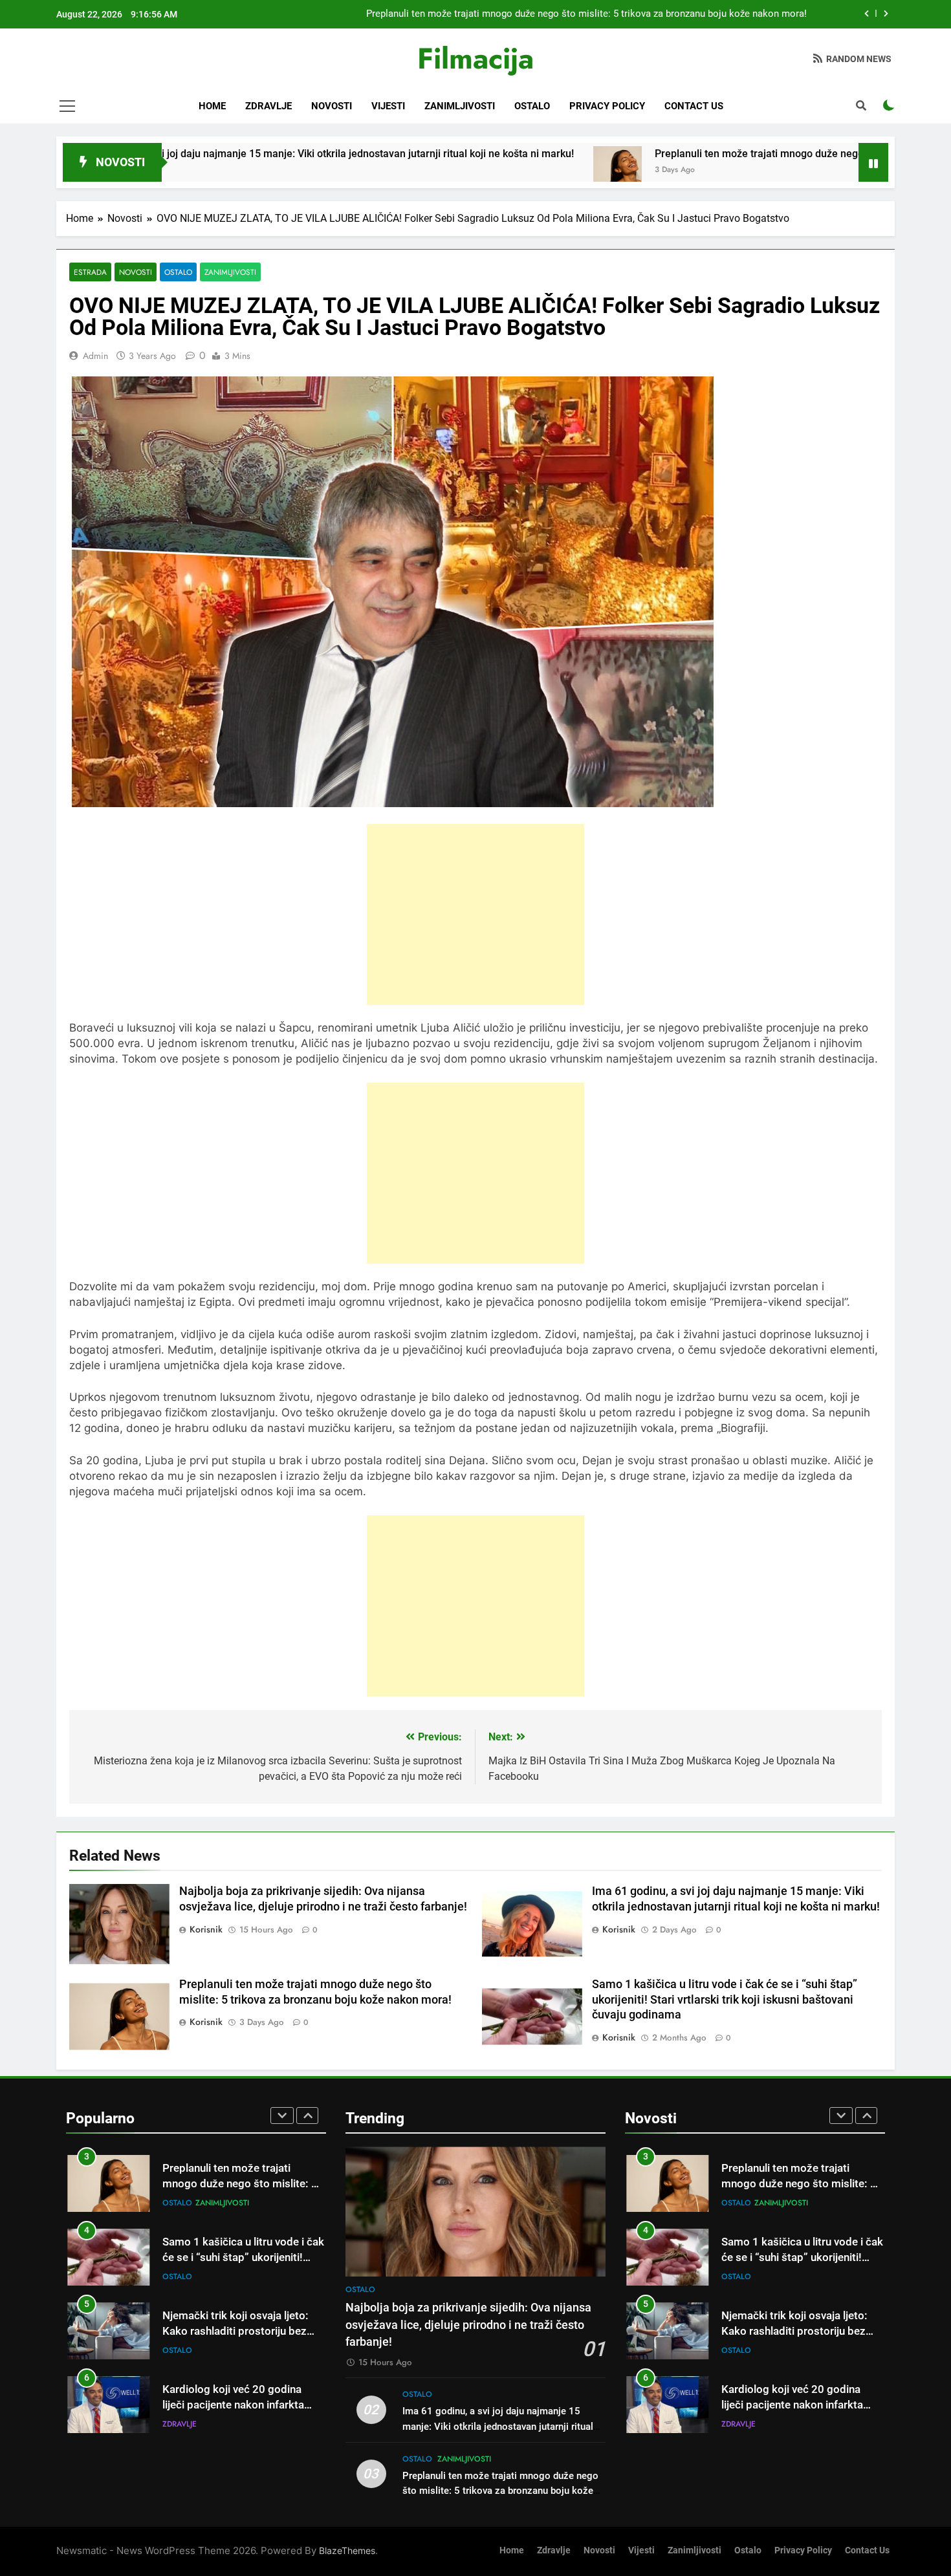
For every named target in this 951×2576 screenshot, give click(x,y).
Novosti (332, 106)
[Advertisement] (475, 915)
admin (95, 356)
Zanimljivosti (460, 106)
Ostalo (532, 106)
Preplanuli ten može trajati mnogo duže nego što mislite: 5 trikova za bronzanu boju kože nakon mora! (500, 2491)
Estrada (90, 272)
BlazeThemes (347, 2550)
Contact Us (694, 106)
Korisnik (206, 1929)
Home (212, 106)
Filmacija (475, 59)
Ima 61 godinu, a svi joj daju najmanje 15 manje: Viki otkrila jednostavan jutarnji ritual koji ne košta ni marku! (498, 2426)
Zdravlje (268, 106)
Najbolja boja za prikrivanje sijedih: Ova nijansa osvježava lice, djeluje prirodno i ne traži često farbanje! (468, 2325)
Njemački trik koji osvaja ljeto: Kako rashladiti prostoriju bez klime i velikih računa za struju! (236, 2258)
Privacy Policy (607, 106)
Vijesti (388, 106)
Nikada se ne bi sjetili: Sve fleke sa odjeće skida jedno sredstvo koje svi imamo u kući (239, 2406)
